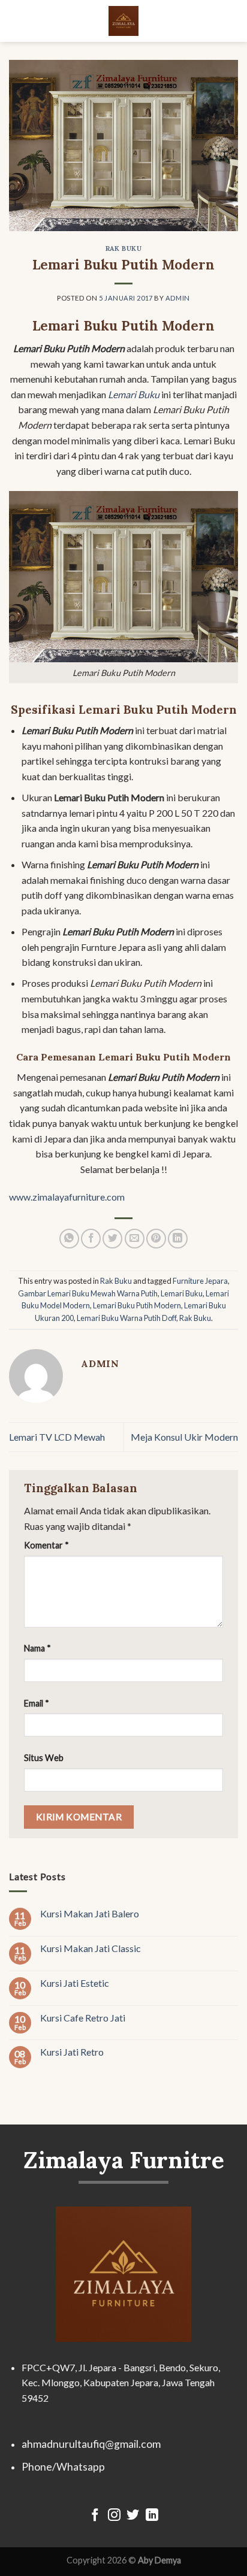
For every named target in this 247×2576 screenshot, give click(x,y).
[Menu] (16, 21)
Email (37, 1703)
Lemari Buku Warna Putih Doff (126, 1318)
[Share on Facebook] (91, 1239)
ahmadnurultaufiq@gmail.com (91, 2444)
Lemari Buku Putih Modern (137, 1305)
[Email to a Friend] (135, 1239)
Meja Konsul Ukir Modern (184, 1437)
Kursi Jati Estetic (75, 1982)
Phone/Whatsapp (63, 2467)
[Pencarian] (233, 21)
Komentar (46, 1545)
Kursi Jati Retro (72, 2052)
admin (178, 298)
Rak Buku (123, 248)
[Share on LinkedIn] (178, 1239)
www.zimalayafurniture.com (67, 1197)
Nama (37, 1648)
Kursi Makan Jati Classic (91, 1948)
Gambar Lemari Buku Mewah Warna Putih (88, 1293)
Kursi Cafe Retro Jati (83, 2017)
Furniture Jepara (200, 1281)
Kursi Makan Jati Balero (90, 1913)
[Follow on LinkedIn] (152, 2516)
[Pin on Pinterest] (156, 1239)
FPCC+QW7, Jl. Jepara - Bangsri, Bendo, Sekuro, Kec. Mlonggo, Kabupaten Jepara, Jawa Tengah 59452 (121, 2383)
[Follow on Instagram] (114, 2516)
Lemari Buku (182, 1293)
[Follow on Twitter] (133, 2516)
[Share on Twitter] (112, 1239)
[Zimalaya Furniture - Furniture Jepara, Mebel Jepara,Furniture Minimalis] (123, 21)
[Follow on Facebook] (95, 2516)
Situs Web (44, 1758)
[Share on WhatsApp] (69, 1239)
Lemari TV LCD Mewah (57, 1437)
